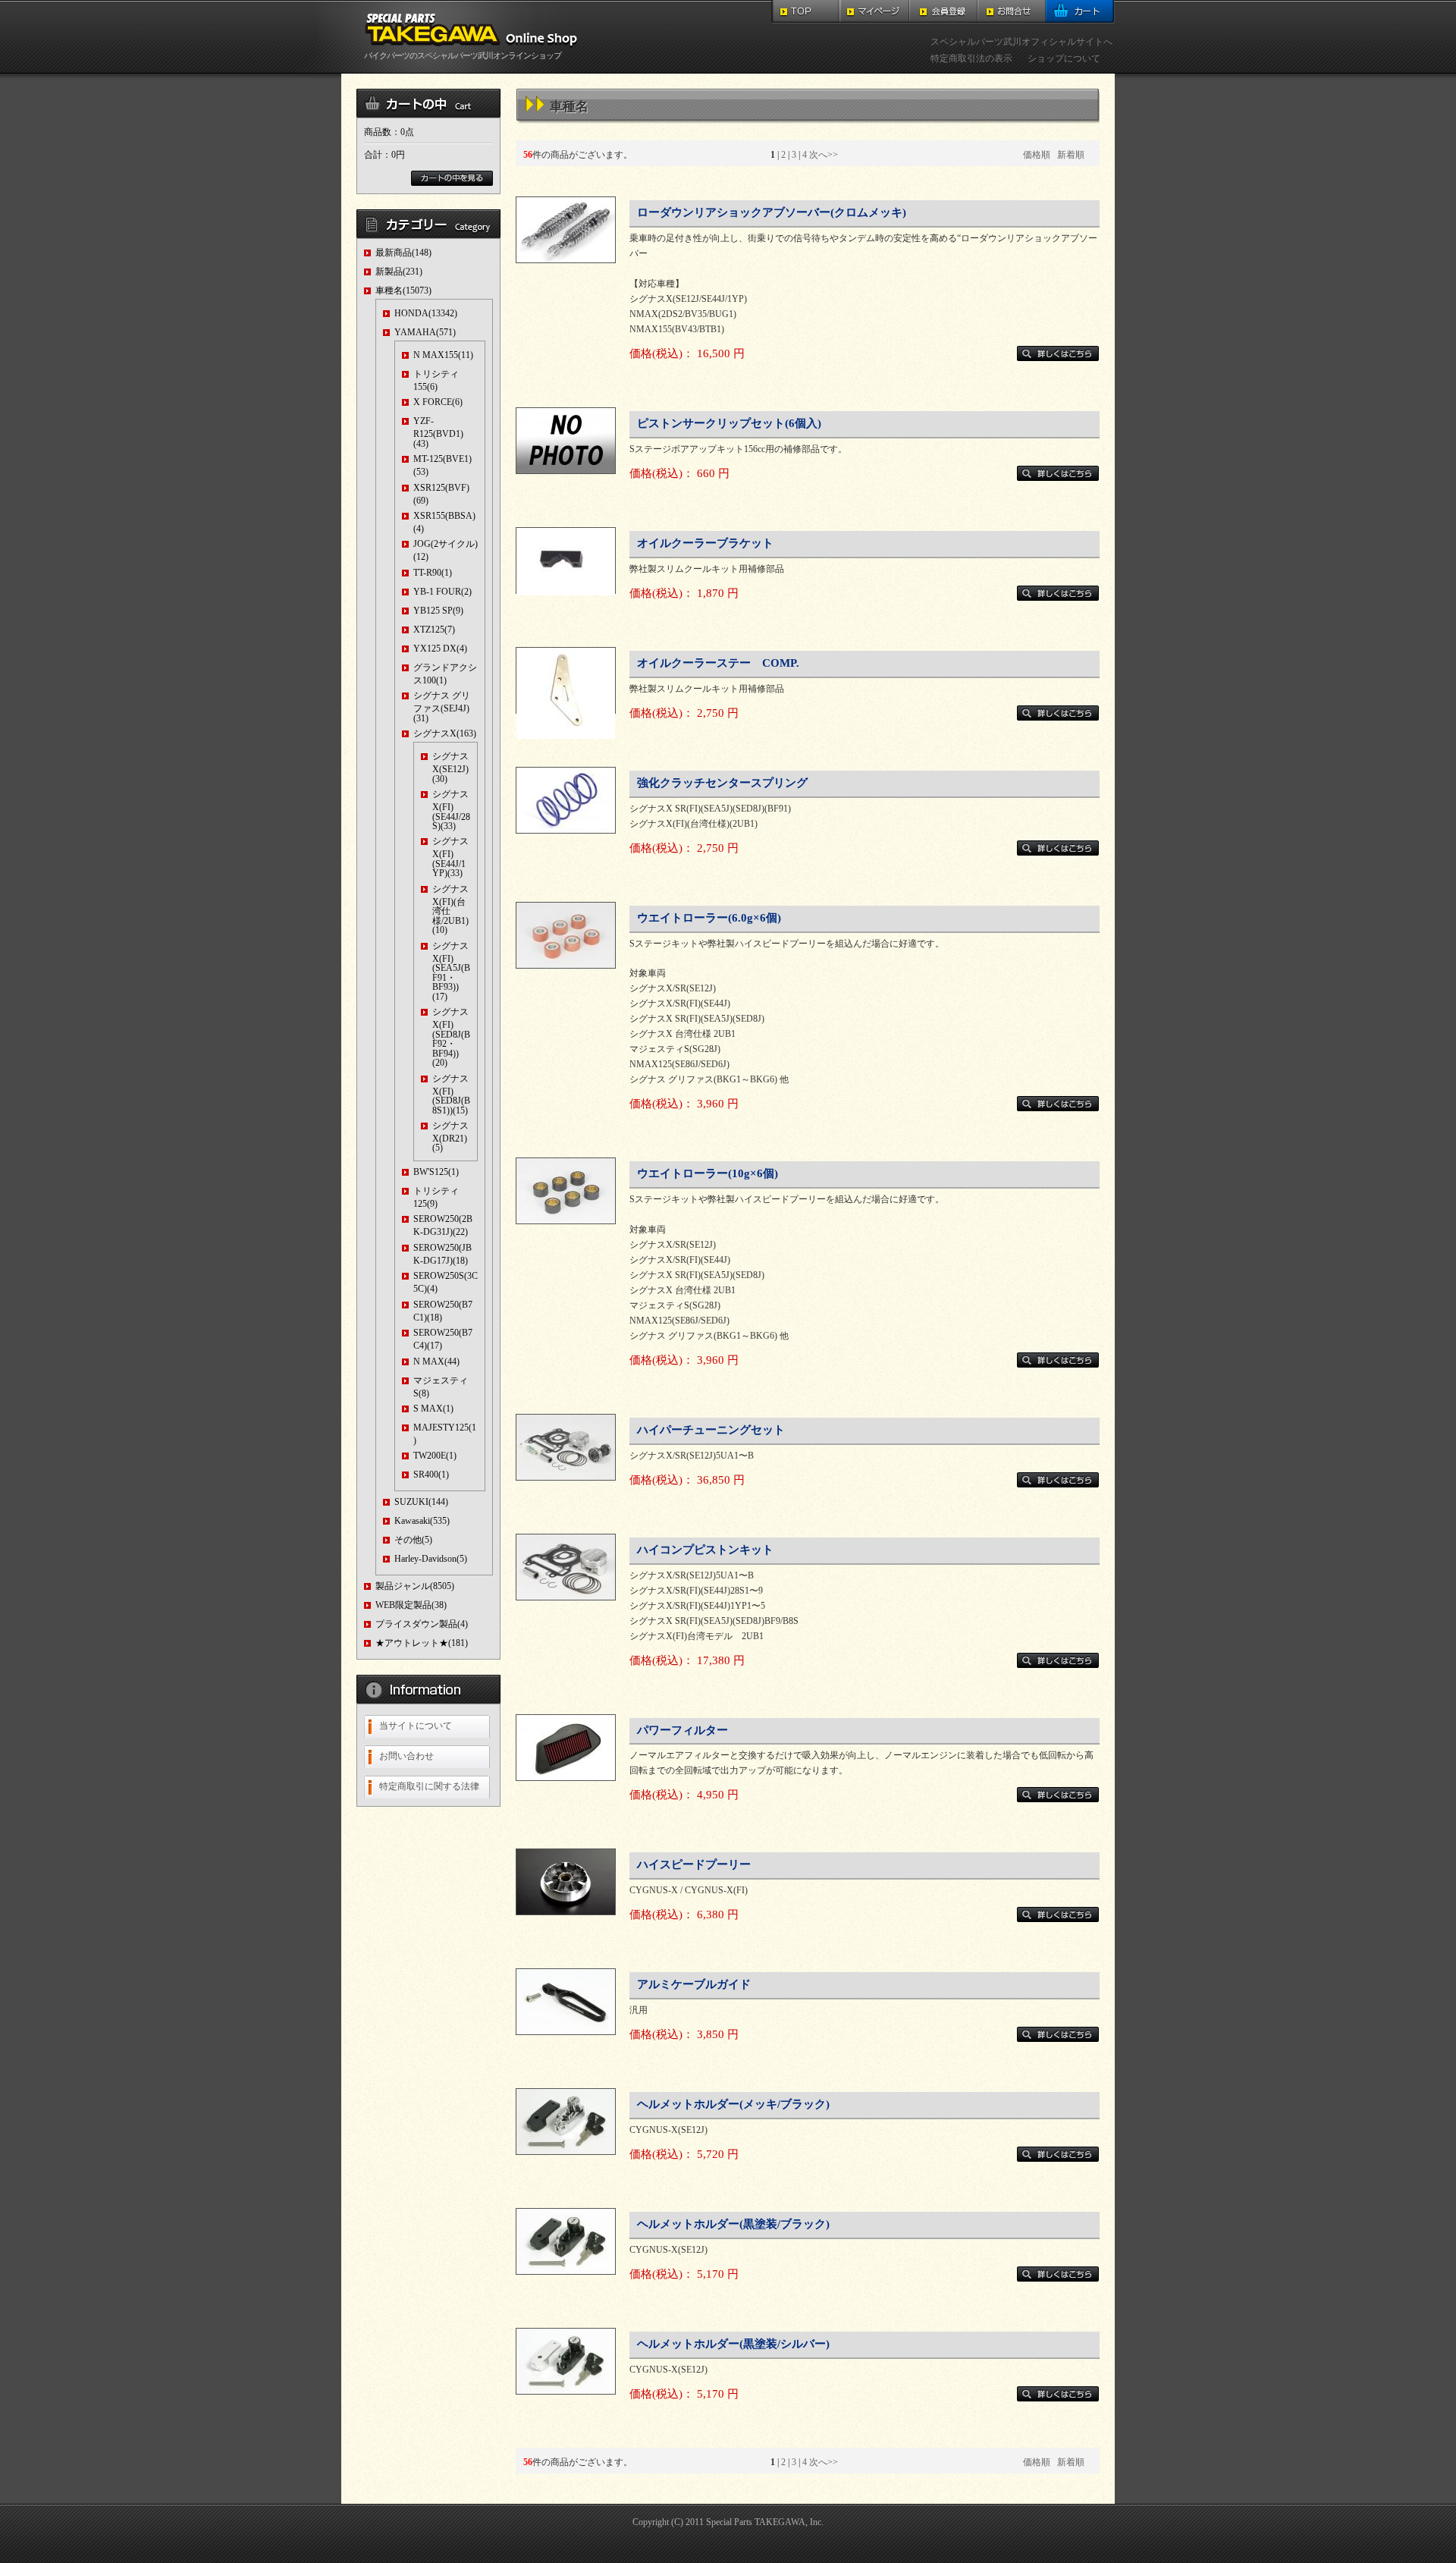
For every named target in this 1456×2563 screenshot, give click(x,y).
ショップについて (1064, 58)
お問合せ (1012, 12)
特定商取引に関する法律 (429, 1786)
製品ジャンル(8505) (415, 1586)
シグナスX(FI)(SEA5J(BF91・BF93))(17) (451, 971)
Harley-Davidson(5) (431, 1559)
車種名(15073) (403, 291)
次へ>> (824, 155)
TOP (806, 12)
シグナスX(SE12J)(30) (450, 767)
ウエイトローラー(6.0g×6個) (709, 918)
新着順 (1071, 155)
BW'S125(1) (436, 1172)
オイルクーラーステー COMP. (718, 663)
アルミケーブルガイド (694, 1984)
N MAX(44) (436, 1362)
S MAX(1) (433, 1409)
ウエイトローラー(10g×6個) (708, 1173)
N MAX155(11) (443, 355)
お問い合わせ (406, 1756)
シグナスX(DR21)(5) (450, 1137)
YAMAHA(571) (425, 332)
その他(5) (413, 1540)
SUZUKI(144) (421, 1502)
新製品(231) (399, 272)
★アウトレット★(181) (422, 1643)
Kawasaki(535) (422, 1521)
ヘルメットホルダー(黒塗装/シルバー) (733, 2344)
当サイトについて (416, 1726)
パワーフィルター (682, 1730)
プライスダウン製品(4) (422, 1624)
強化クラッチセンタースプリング (722, 783)
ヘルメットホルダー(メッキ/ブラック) (733, 2104)
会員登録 (943, 12)
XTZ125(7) (434, 630)
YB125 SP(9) (438, 611)
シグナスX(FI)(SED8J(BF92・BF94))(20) (451, 1037)
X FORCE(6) (438, 402)
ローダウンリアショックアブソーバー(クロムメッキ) (772, 212)
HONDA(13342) (426, 313)
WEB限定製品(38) (411, 1605)
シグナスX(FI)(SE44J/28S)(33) (451, 810)
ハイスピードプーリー (694, 1864)
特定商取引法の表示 (971, 58)
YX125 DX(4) (440, 649)
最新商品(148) (403, 253)
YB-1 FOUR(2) (442, 592)
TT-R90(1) (433, 573)
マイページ (875, 12)
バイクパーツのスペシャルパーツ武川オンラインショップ (463, 55)
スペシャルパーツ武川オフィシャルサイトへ (1021, 42)
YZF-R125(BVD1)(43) (438, 432)
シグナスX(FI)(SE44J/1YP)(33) (450, 857)
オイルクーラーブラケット (705, 543)
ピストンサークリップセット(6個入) (729, 423)
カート (1080, 12)
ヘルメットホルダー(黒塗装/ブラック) (733, 2224)
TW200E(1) (435, 1456)
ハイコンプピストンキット (705, 1550)
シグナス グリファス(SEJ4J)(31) (442, 707)
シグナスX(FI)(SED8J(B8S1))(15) (451, 1095)
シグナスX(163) (445, 733)
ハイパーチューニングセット (711, 1430)
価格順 (1037, 155)
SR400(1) (431, 1475)
